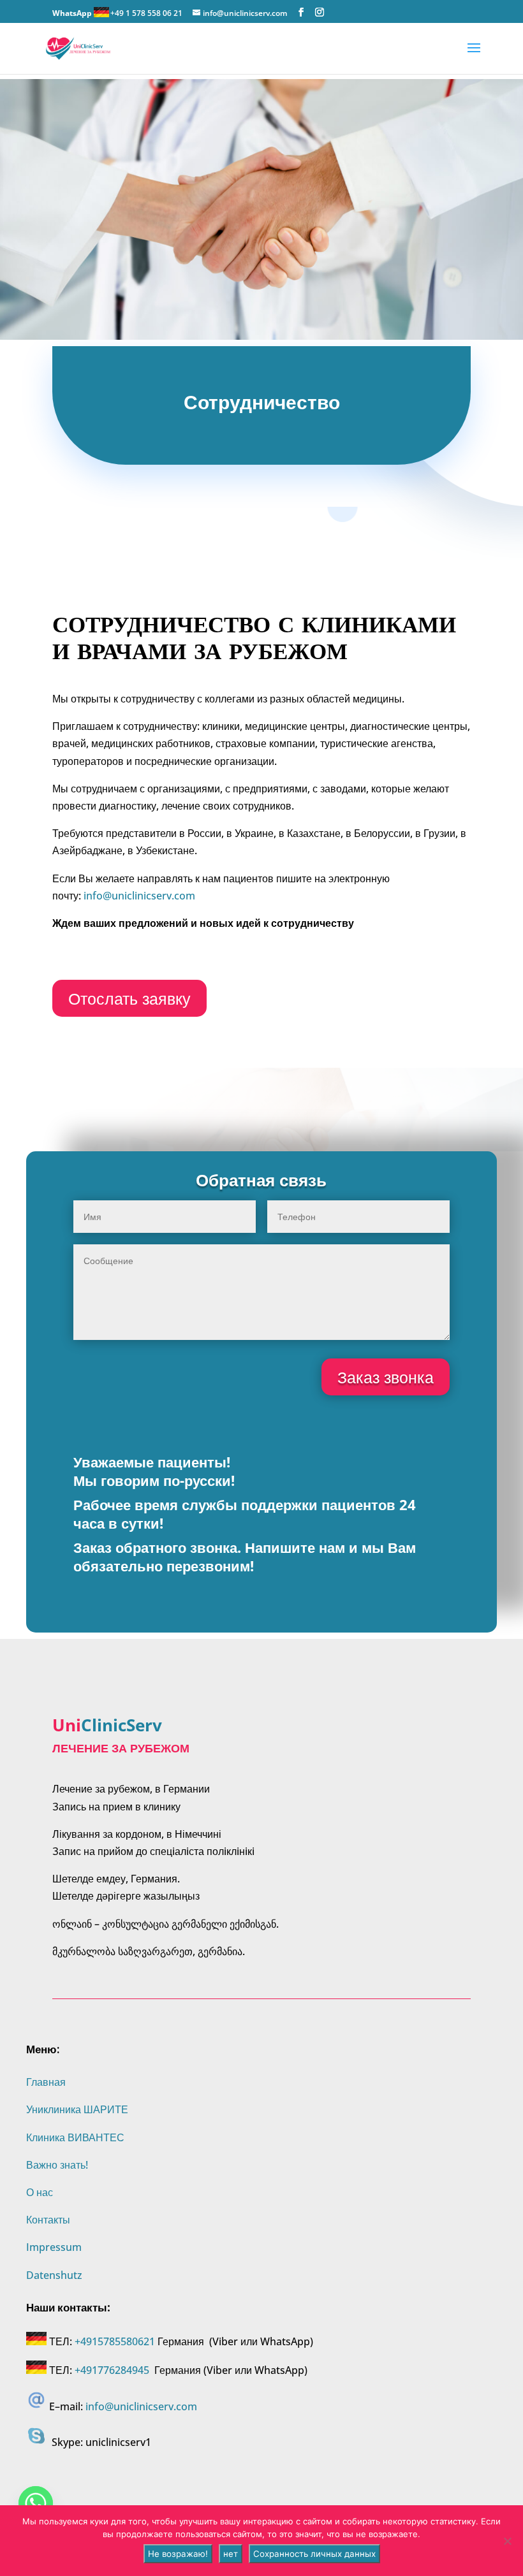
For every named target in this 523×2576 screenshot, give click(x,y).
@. (141, 2406)
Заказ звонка (386, 1377)
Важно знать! (57, 2165)
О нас (40, 2192)
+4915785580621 (115, 2341)
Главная (46, 2082)
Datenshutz (54, 2275)
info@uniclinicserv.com (139, 896)
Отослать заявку (129, 998)
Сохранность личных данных (314, 2554)
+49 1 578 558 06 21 (146, 13)
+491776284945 (112, 2370)
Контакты (48, 2220)
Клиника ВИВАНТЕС (75, 2137)
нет (231, 2554)
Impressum (54, 2247)
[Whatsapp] (36, 2503)
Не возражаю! (178, 2554)
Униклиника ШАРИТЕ (77, 2109)
